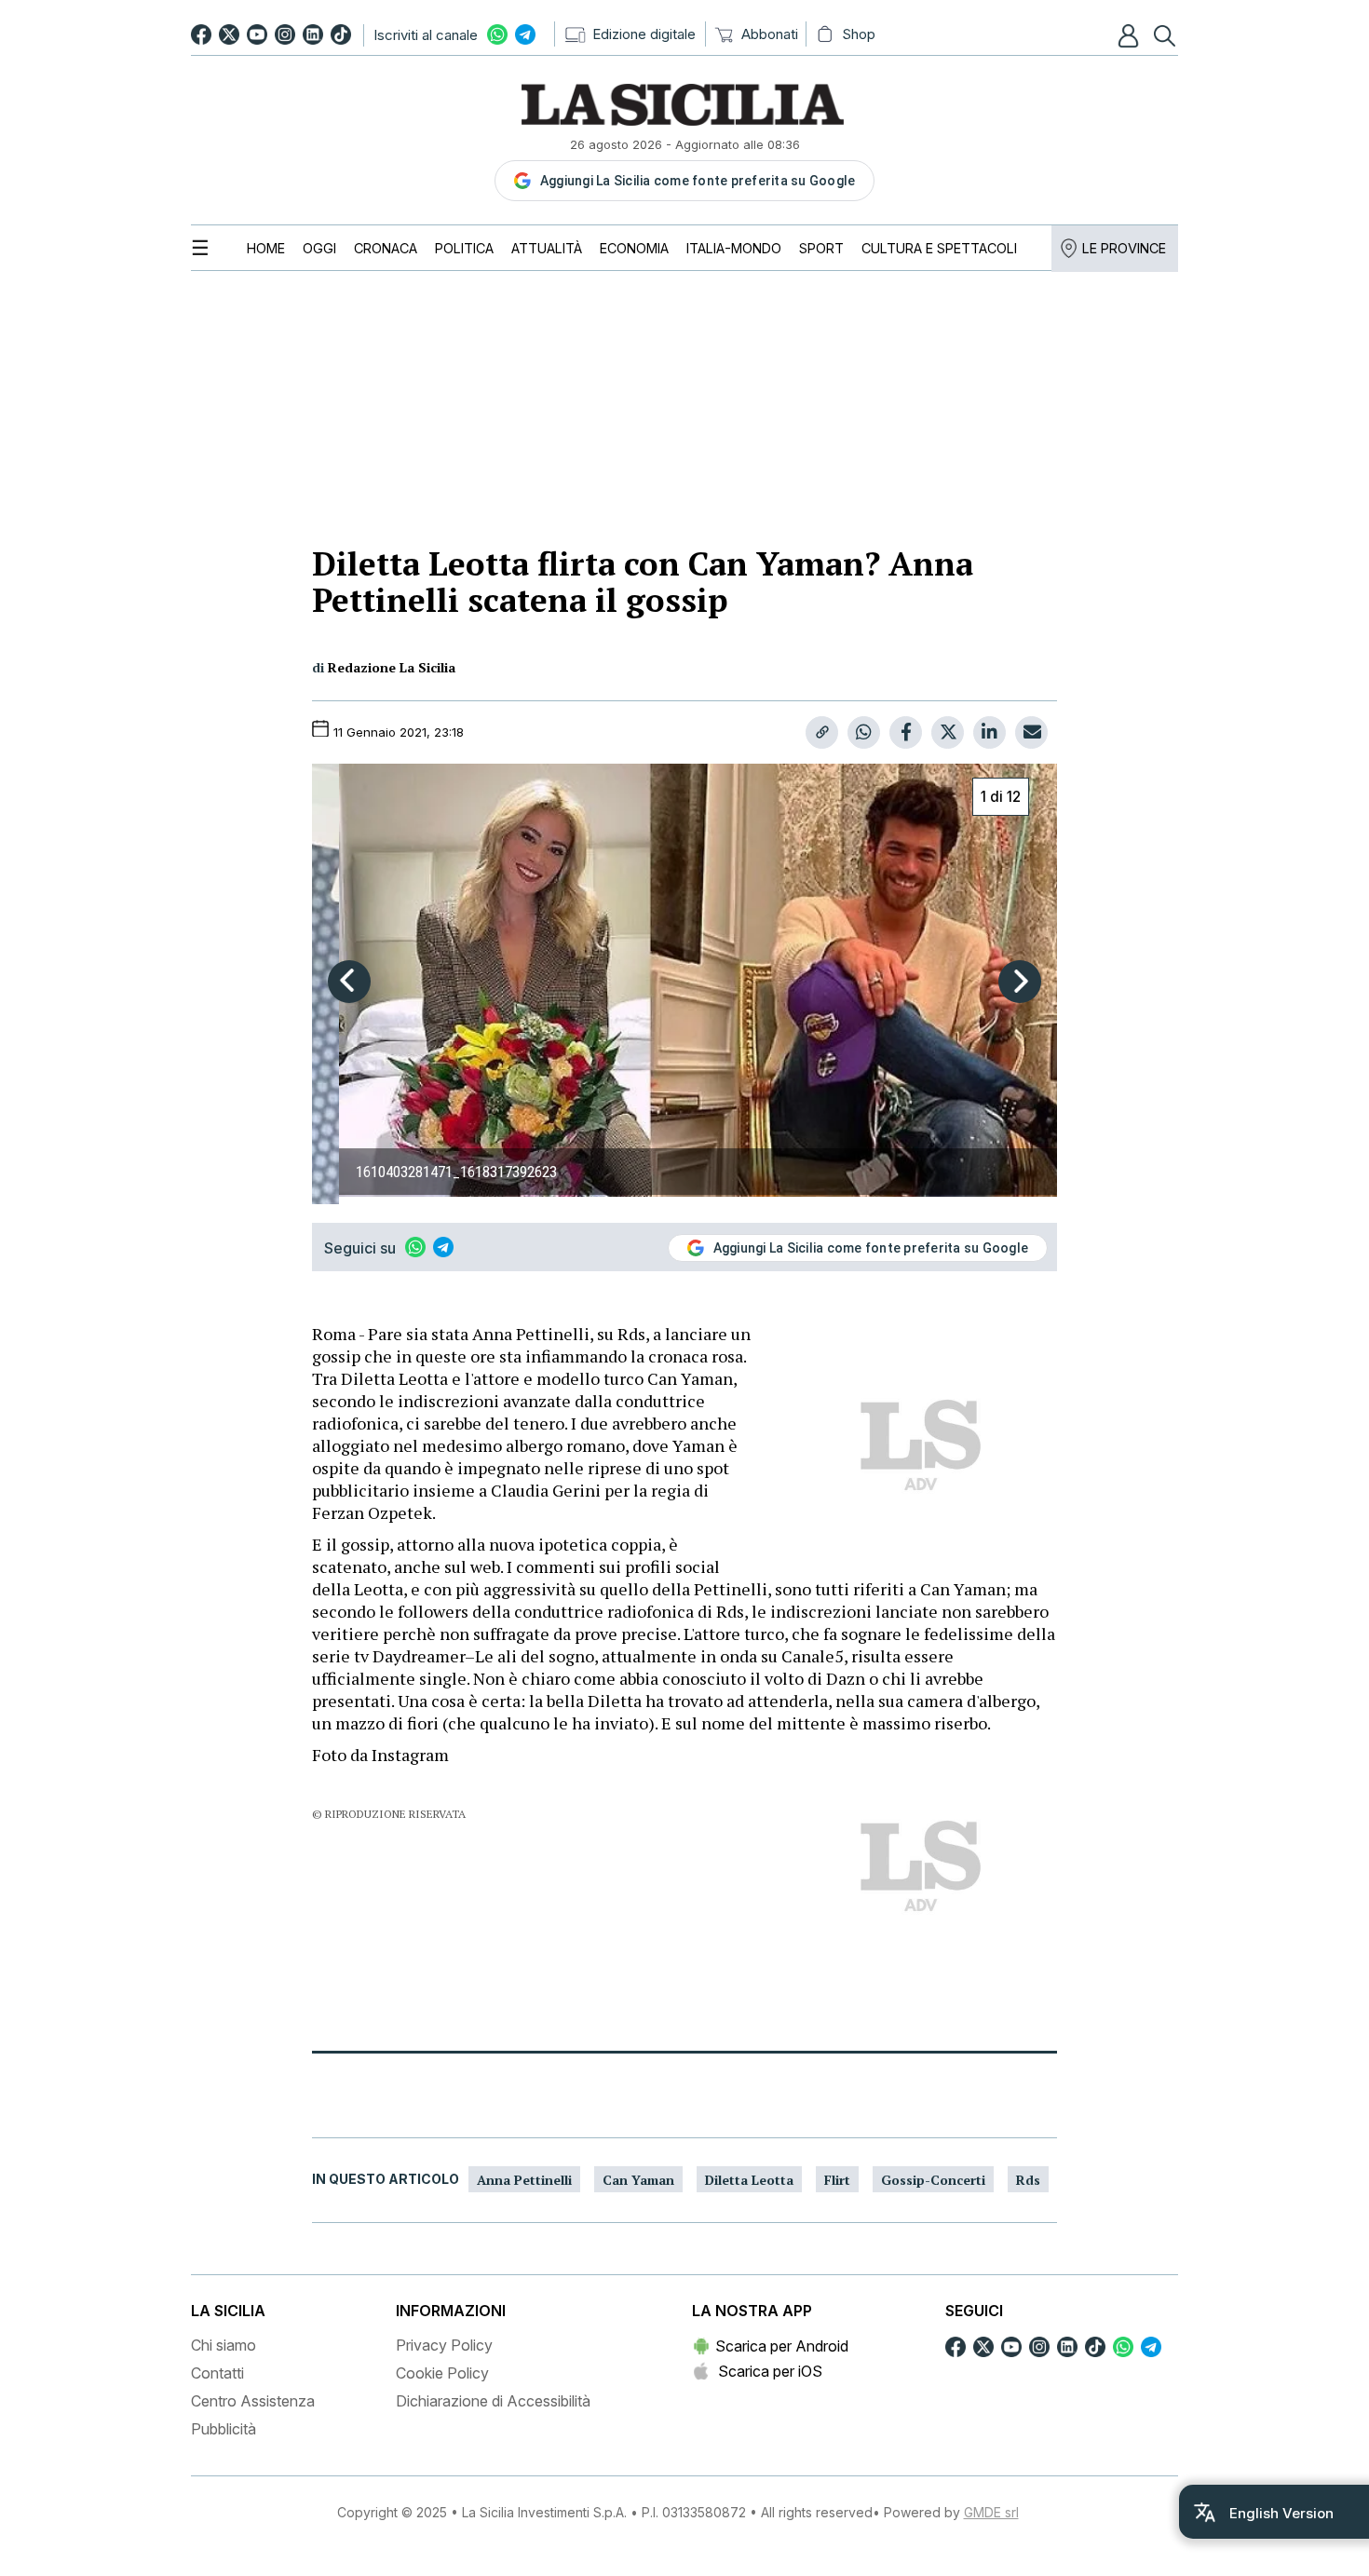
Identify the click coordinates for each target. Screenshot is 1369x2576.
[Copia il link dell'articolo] (822, 732)
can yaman (638, 2180)
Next (1020, 982)
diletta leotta (749, 2180)
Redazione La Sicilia (392, 667)
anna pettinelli (524, 2180)
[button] (1131, 35)
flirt (837, 2180)
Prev (349, 982)
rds (1028, 2180)
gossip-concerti (933, 2180)
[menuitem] (266, 248)
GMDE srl (991, 2512)
